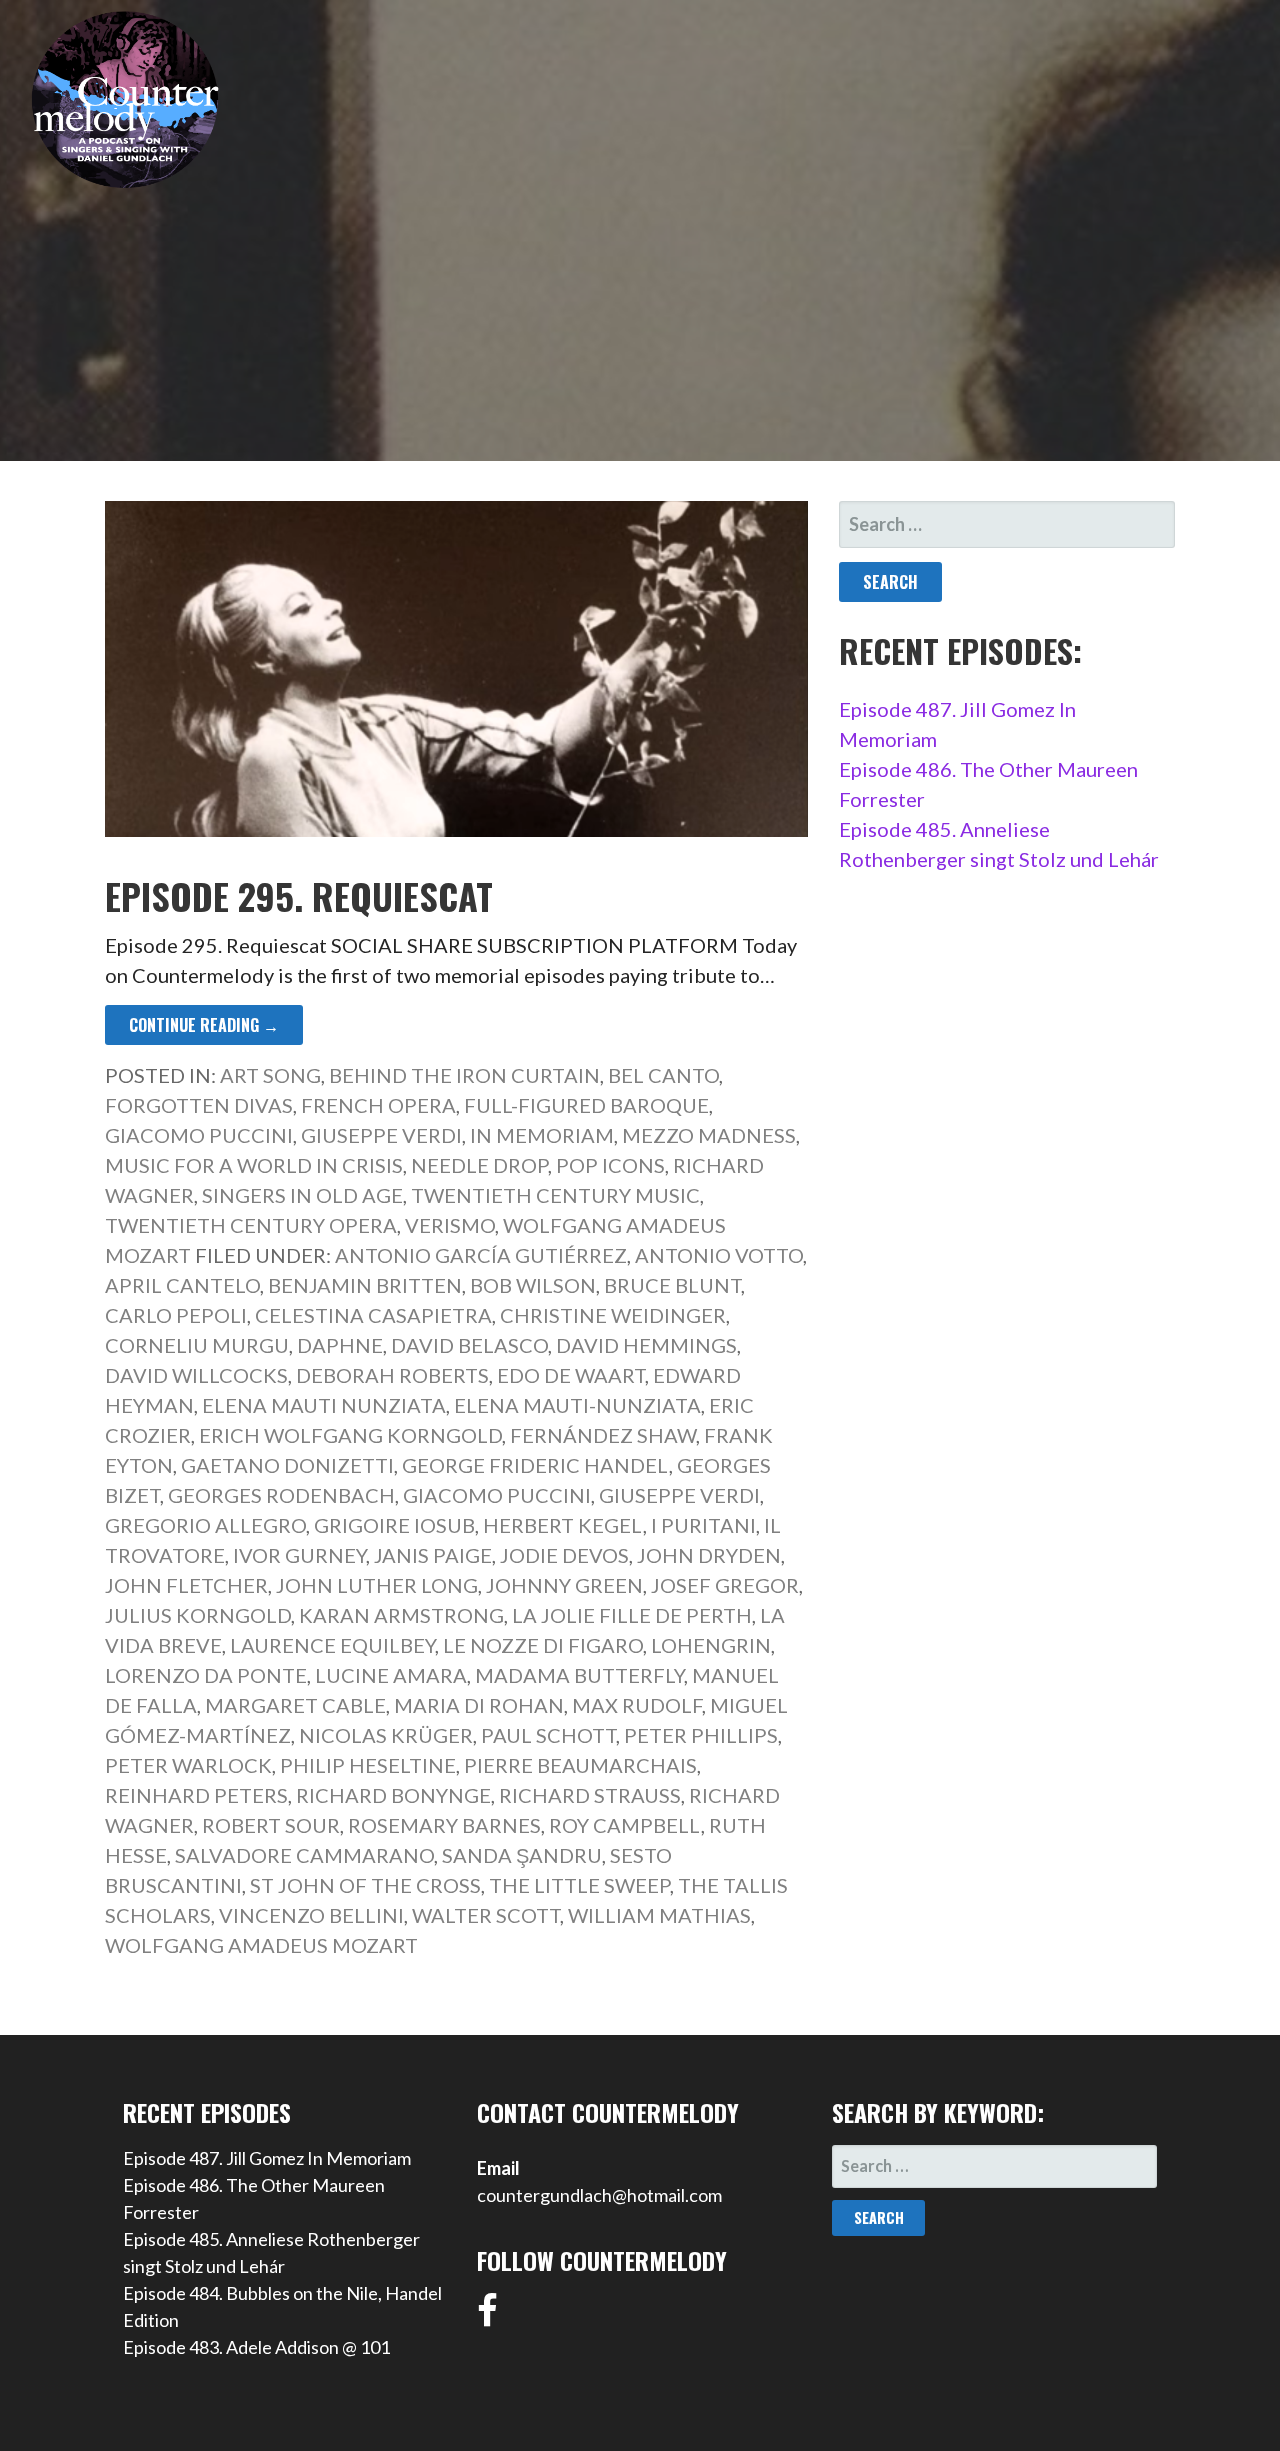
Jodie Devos (564, 1555)
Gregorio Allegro (205, 1525)
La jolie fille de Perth (632, 1615)
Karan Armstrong (401, 1615)
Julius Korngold (198, 1615)
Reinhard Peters (196, 1795)
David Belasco (469, 1345)
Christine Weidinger (613, 1315)
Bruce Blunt (672, 1285)
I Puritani (703, 1525)
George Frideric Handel (535, 1465)
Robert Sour (271, 1825)
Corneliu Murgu (197, 1345)
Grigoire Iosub (394, 1525)
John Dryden (709, 1555)
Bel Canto (663, 1075)
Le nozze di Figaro (543, 1645)
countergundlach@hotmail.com (599, 2195)
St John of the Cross (365, 1885)
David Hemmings (646, 1345)
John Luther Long (377, 1585)
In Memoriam (542, 1135)
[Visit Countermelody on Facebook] (487, 2317)
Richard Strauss (590, 1795)
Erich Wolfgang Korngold (350, 1435)
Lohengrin (711, 1645)
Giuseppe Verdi (381, 1135)
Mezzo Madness (709, 1135)
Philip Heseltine (368, 1765)
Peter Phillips (701, 1735)
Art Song (270, 1075)
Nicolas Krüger (386, 1735)
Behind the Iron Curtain (464, 1075)
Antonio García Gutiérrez (481, 1255)
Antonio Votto (719, 1255)
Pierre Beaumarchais (580, 1765)
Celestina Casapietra (373, 1315)
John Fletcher (186, 1585)
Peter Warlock (188, 1765)
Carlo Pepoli (176, 1315)
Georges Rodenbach (281, 1495)
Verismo (450, 1225)
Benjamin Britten (365, 1285)
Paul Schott (548, 1735)
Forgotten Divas (199, 1105)
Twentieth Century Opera (251, 1225)
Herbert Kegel (563, 1525)
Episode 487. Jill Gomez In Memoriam (267, 2158)
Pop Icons (610, 1165)
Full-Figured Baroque (586, 1105)
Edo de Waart (571, 1375)
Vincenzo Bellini (311, 1915)
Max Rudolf (637, 1705)
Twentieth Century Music (555, 1195)
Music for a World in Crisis (254, 1165)
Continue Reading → (204, 1025)
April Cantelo (182, 1285)
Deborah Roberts (392, 1375)
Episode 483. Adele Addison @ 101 (256, 2347)
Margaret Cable (295, 1705)
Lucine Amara (391, 1675)
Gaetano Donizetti (287, 1465)
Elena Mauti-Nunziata (577, 1405)
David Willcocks (196, 1375)
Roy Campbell (625, 1825)
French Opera (378, 1105)
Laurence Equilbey (332, 1645)
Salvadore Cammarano (304, 1855)
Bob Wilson (533, 1285)
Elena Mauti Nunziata (324, 1405)
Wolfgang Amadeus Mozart (261, 1945)
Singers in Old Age (302, 1195)
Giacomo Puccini (199, 1135)
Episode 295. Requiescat (299, 895)
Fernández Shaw (603, 1435)
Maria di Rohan (479, 1705)
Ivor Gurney (299, 1555)
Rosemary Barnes (444, 1825)
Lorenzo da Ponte (206, 1675)
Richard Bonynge (393, 1795)
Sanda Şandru (522, 1855)
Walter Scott (486, 1915)
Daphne (340, 1345)
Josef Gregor (725, 1585)
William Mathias (659, 1915)
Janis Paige (433, 1555)
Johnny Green (564, 1585)
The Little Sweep (579, 1885)
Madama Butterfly (579, 1675)
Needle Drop (479, 1165)
